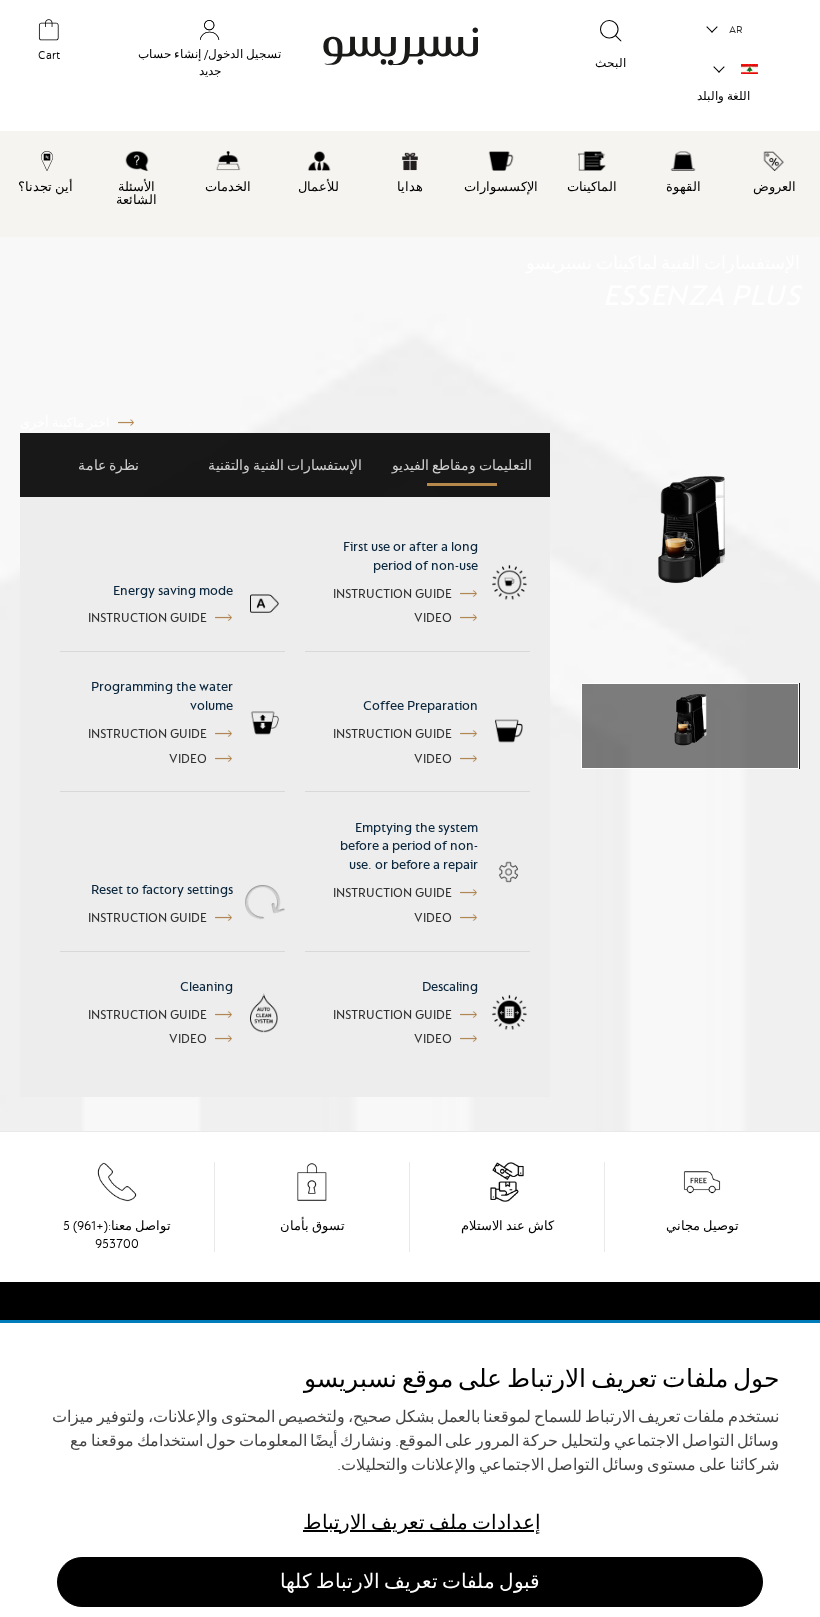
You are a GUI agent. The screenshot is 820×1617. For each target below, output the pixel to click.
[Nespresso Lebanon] (412, 64)
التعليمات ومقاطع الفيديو (462, 465)
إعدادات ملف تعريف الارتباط (422, 1522)
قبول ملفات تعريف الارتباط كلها (410, 1581)
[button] (725, 30)
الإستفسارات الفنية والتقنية (285, 465)
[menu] (410, 184)
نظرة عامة (108, 465)
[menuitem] (774, 169)
